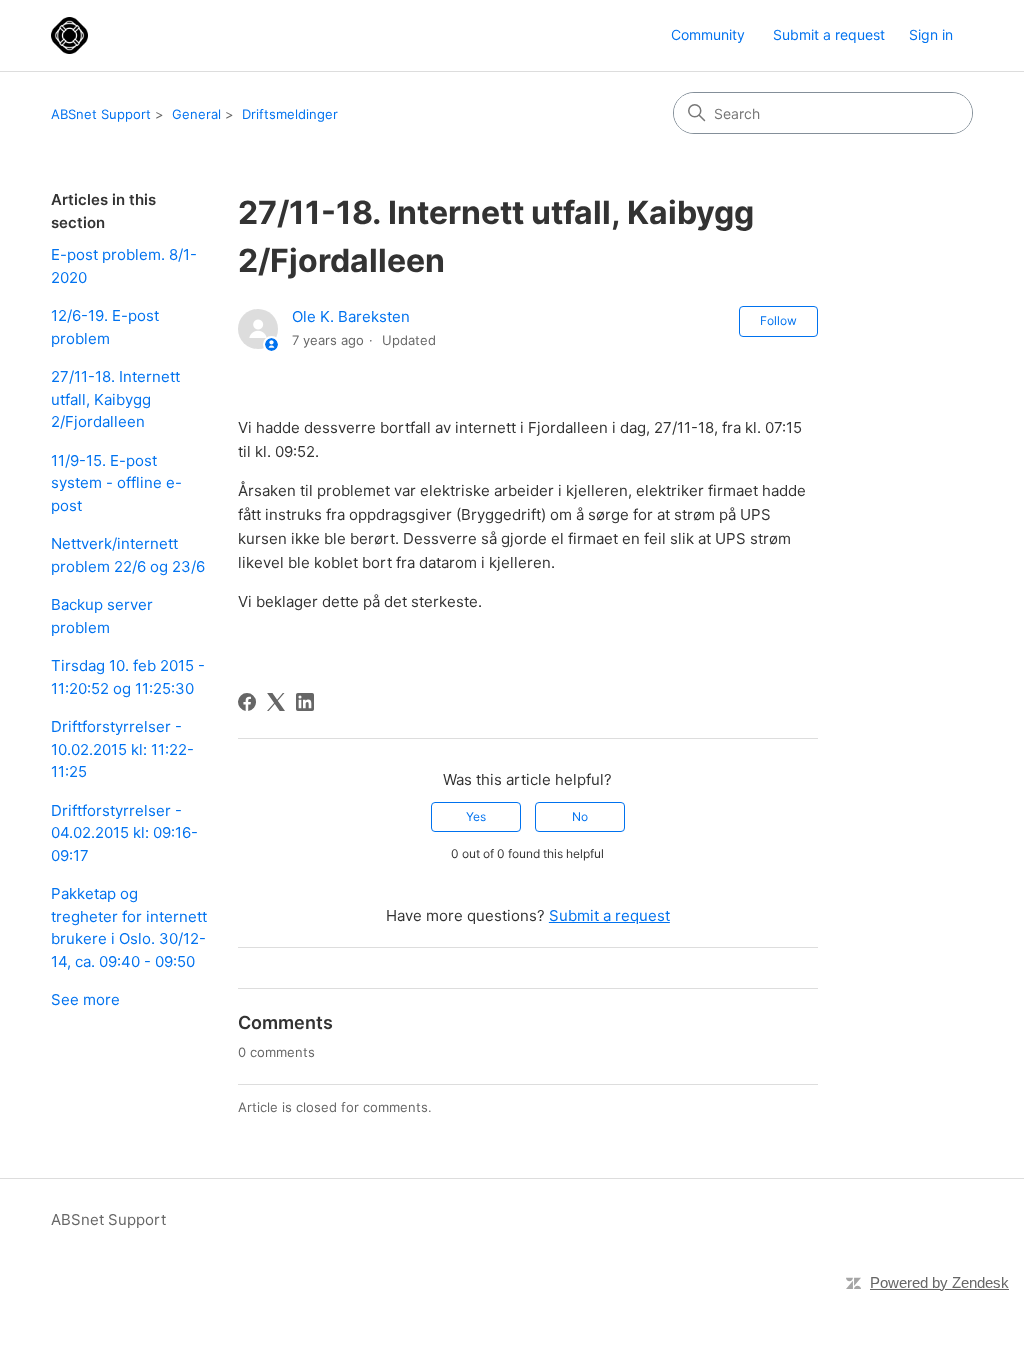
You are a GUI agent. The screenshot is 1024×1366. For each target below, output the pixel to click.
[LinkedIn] (305, 702)
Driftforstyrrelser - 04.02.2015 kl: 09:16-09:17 (124, 833)
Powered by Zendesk (939, 1282)
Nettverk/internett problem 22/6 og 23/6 (128, 555)
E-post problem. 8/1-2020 (124, 266)
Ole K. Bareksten (351, 316)
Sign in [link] (931, 34)
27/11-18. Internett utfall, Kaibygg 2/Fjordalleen (115, 399)
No (580, 816)
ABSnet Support (101, 114)
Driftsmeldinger (290, 114)
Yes (476, 816)
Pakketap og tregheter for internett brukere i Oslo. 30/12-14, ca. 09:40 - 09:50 (129, 927)
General (196, 114)
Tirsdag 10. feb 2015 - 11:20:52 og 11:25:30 (128, 677)
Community (708, 34)
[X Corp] (276, 702)
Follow (778, 320)
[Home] (69, 35)
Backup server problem (102, 616)
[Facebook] (247, 702)
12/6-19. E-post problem (105, 327)
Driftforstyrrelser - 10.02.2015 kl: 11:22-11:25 (122, 749)
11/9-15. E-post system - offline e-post (116, 483)
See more (85, 999)
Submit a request (829, 34)
